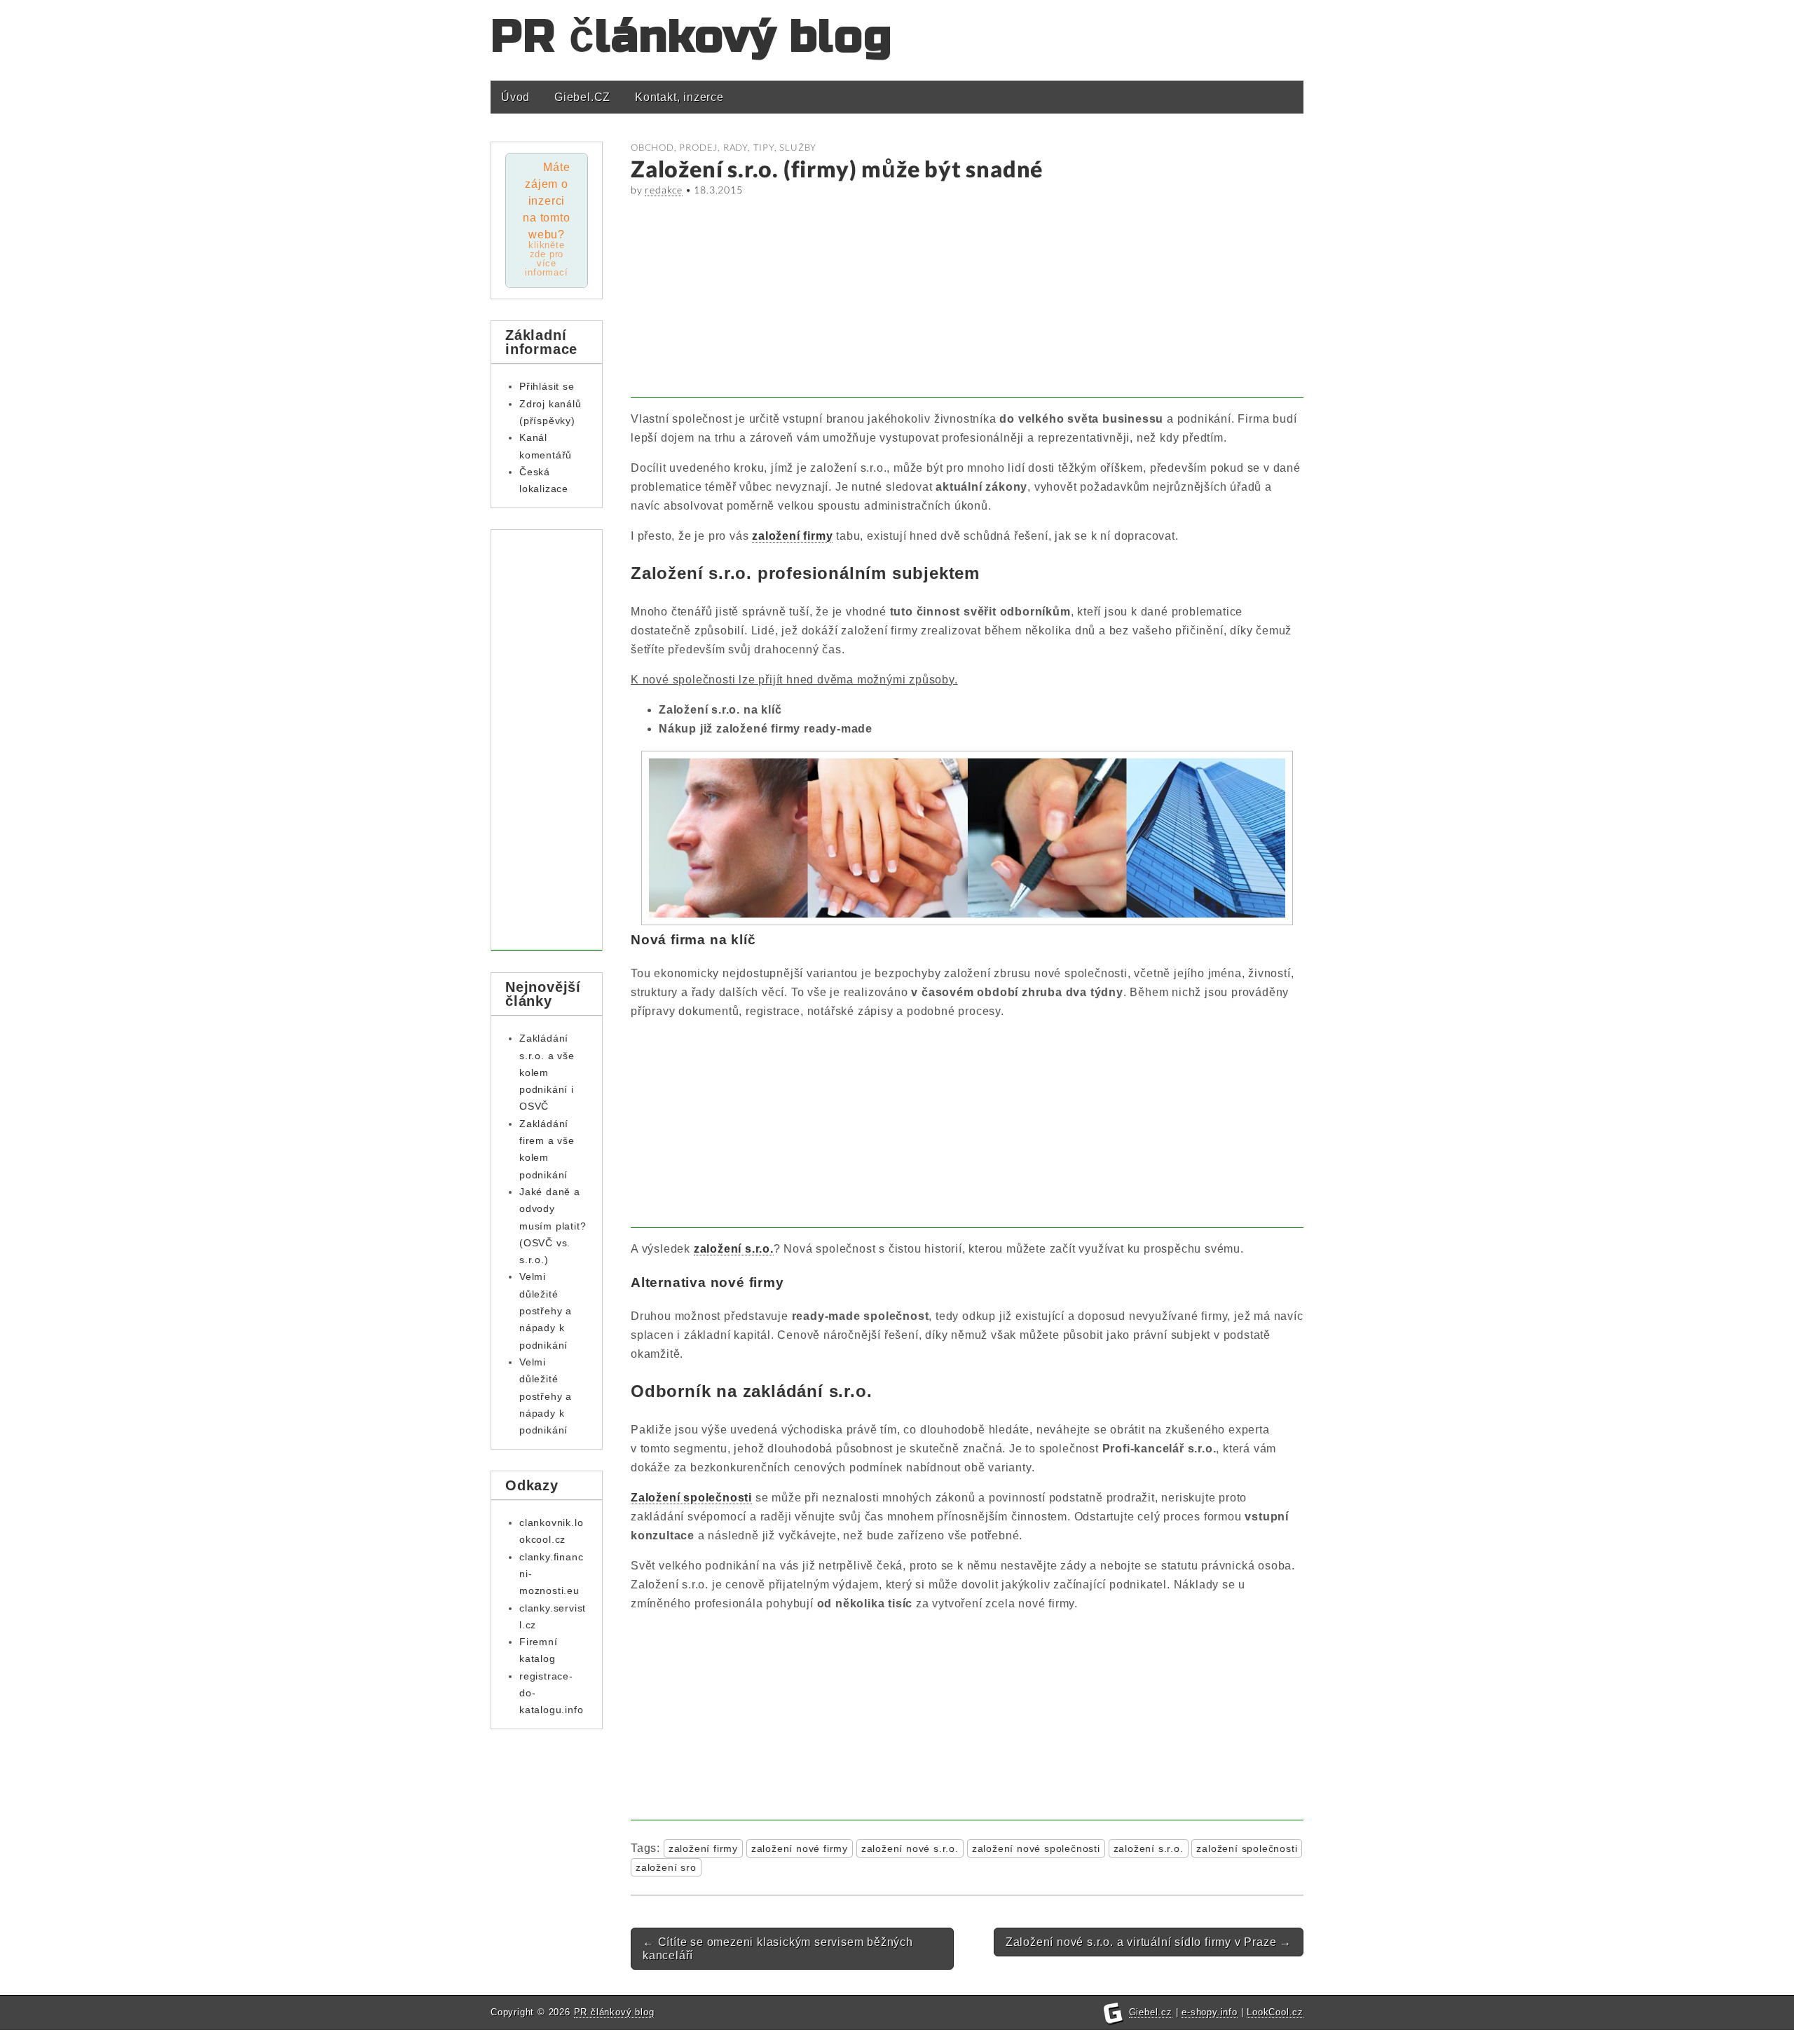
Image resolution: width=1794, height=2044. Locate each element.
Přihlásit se (547, 386)
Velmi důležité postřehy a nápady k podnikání (546, 1310)
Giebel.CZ (582, 97)
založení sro (666, 1867)
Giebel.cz (1151, 2012)
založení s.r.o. (734, 1249)
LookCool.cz (1275, 2012)
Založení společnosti (691, 1498)
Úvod (515, 97)
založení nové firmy (800, 1848)
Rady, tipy (749, 147)
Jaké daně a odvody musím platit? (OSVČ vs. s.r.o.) (553, 1226)
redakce (664, 190)
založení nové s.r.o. (910, 1848)
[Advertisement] (967, 300)
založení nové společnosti (1036, 1848)
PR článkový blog (691, 37)
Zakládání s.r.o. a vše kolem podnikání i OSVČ (547, 1072)
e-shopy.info (1210, 2012)
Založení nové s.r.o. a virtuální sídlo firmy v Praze (1149, 1942)
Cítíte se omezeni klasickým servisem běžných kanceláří (778, 1949)
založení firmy (792, 536)
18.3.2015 (718, 190)
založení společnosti (1247, 1848)
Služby (798, 147)
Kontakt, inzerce (679, 97)
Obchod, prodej (674, 147)
